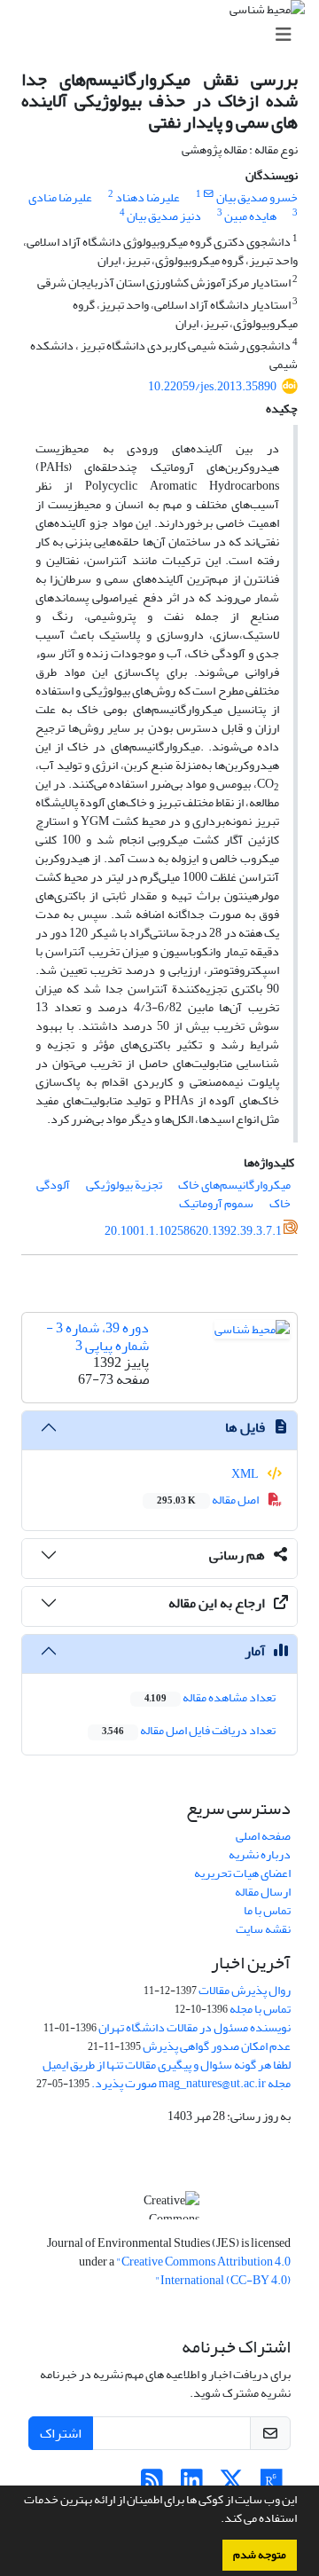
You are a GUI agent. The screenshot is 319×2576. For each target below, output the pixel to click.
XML (246, 1474)
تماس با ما (267, 1910)
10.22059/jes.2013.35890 (212, 386)
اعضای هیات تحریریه (242, 1873)
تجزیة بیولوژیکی (124, 1185)
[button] (216, 2520)
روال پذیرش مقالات (245, 1990)
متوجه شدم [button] (260, 2555)
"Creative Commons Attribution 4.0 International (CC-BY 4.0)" (203, 2271)
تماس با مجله (260, 2009)
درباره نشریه (260, 1854)
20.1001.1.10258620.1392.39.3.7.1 (193, 1231)
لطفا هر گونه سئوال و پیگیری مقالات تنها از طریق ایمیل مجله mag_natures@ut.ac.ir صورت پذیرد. (167, 2074)
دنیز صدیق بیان (164, 216)
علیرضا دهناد (148, 197)
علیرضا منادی (60, 197)
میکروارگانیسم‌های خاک (234, 1185)
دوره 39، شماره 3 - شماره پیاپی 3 (97, 1336)
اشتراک (61, 2433)
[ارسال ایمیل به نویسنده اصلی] (209, 194)
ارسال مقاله (263, 1892)
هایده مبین (250, 216)
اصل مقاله (209, 1500)
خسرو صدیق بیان (257, 197)
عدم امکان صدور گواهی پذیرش (217, 2046)
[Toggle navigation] (165, 35)
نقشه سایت (263, 1929)
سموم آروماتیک (216, 1203)
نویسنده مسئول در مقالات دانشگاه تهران (195, 2027)
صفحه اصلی (263, 1836)
